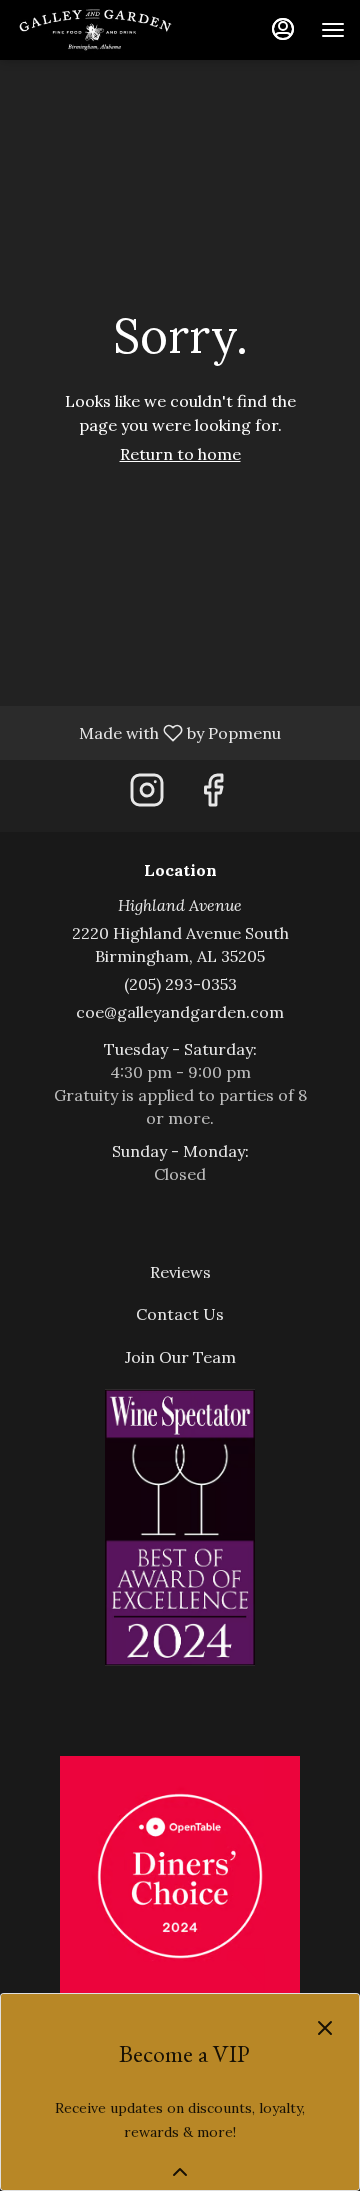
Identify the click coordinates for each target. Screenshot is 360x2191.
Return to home (180, 454)
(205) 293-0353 (180, 984)
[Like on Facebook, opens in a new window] (213, 795)
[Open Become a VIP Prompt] (180, 2172)
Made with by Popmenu (148, 732)
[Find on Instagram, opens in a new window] (147, 795)
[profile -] (283, 29)
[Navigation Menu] (333, 30)
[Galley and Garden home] (105, 30)
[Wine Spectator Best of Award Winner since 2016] (180, 1525)
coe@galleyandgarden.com (180, 1012)
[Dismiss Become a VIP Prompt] (325, 2028)
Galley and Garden (180, 1876)
